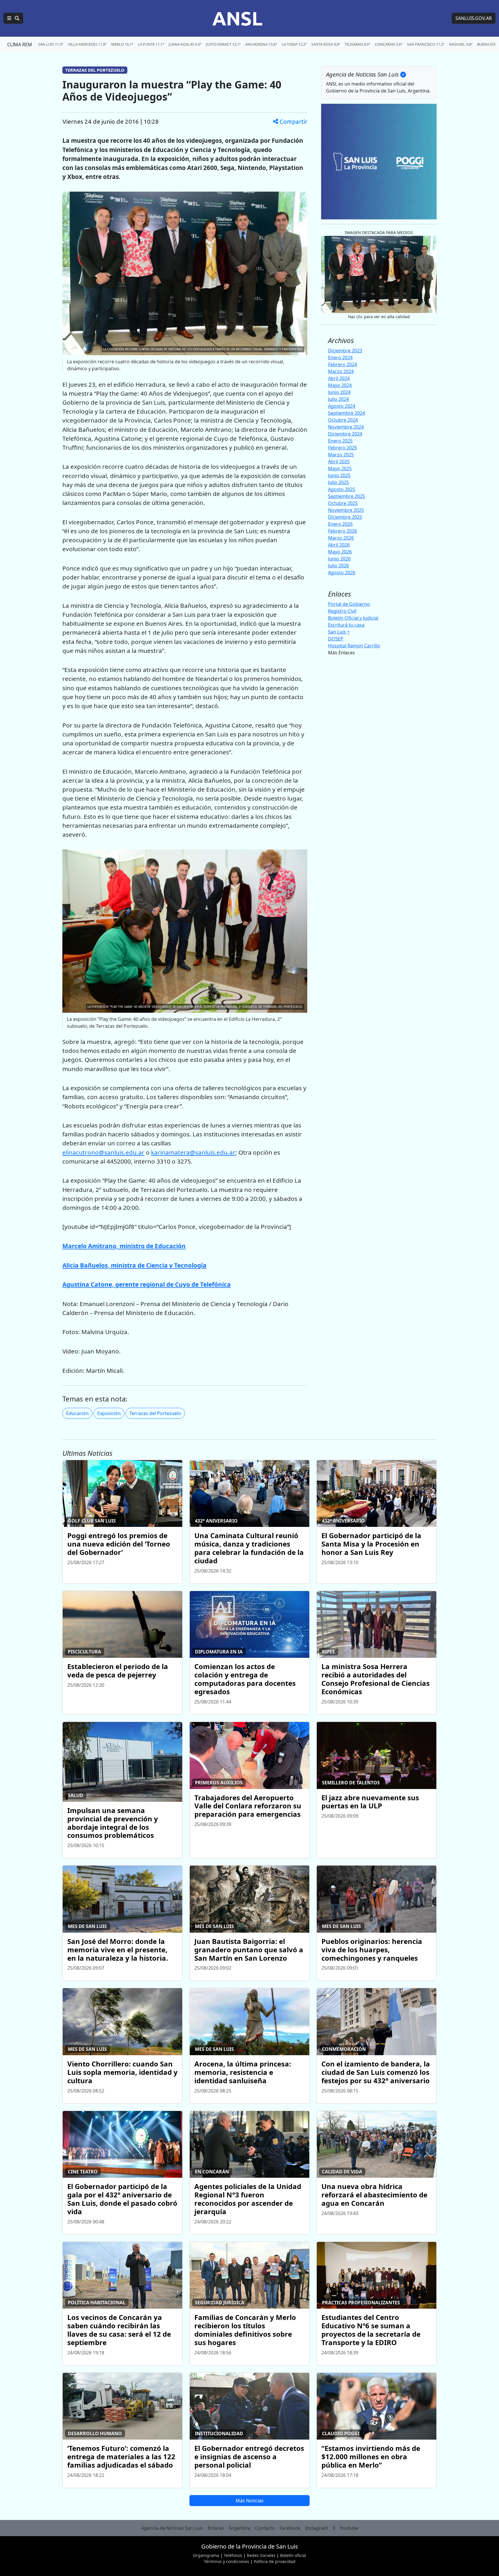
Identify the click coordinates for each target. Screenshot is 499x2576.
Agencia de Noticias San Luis (172, 2528)
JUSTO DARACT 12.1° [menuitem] (223, 44)
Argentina (240, 2528)
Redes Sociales (261, 2555)
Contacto (265, 2528)
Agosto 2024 (342, 406)
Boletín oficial (293, 2555)
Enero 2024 (340, 358)
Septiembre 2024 (347, 413)
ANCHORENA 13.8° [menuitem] (261, 44)
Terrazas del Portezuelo (155, 1413)
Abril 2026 (339, 545)
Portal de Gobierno (349, 604)
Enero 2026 (340, 524)
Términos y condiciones (227, 2561)
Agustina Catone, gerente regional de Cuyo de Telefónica (147, 1284)
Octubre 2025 (343, 503)
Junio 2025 (339, 475)
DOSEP (336, 639)
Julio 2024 (338, 399)
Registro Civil (342, 611)
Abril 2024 (339, 378)
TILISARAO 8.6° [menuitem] (358, 44)
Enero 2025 (340, 441)
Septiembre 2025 (347, 496)
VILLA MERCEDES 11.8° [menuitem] (87, 44)
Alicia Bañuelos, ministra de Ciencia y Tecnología (134, 1265)
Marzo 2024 (341, 371)
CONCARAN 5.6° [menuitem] (389, 44)
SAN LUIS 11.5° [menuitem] (51, 44)
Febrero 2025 (342, 448)
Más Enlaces (341, 653)
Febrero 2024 (342, 364)
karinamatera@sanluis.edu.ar (193, 1152)
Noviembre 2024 (346, 427)
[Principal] (13, 18)
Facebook (290, 2528)
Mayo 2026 (340, 552)
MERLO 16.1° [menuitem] (122, 44)
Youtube (349, 2528)
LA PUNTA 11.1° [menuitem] (151, 44)
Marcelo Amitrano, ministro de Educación (124, 1246)
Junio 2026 (339, 559)
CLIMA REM (20, 45)
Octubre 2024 (343, 420)
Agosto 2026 (342, 573)
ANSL (237, 18)
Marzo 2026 (341, 538)
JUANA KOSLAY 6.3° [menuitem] (185, 44)
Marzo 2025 (341, 455)
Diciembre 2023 (345, 351)
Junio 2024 (339, 392)
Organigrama (206, 2555)
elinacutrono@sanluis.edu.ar (103, 1152)
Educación (77, 1413)
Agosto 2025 (342, 489)
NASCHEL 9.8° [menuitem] (461, 44)
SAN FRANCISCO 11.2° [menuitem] (426, 44)
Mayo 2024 (340, 385)
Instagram (317, 2528)
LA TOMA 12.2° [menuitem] (294, 44)
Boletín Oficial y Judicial (353, 618)
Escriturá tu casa (346, 625)
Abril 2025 (339, 462)
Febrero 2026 (342, 531)
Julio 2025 (338, 482)
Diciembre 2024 (345, 434)
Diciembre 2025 (345, 517)
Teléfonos (233, 2555)
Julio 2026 (338, 566)
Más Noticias (250, 2501)
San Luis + (339, 632)
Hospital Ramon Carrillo (354, 646)
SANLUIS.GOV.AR (474, 18)
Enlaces (216, 2528)
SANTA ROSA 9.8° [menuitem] (326, 44)
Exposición (109, 1413)
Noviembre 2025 (346, 510)
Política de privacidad (275, 2561)
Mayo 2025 (340, 468)
